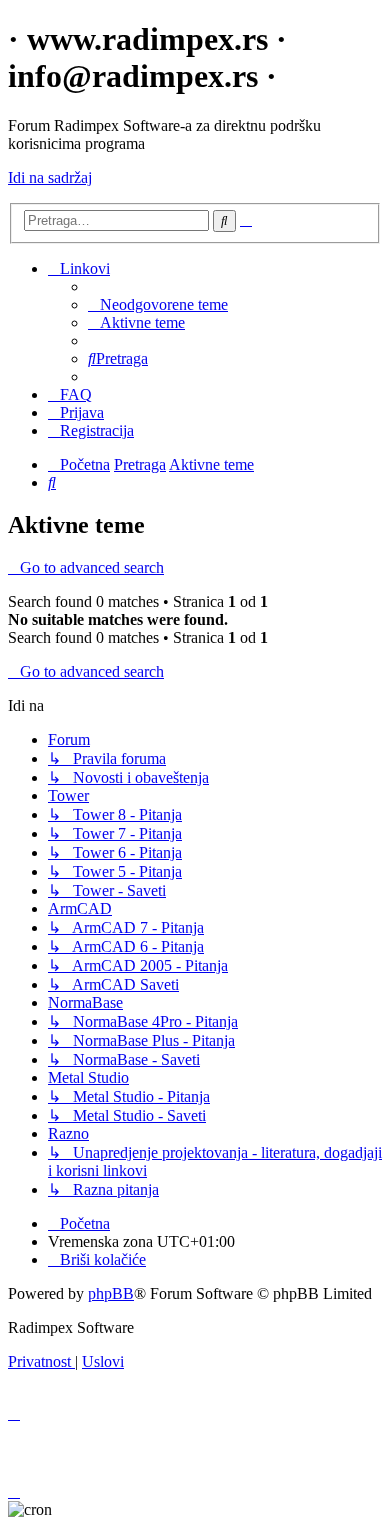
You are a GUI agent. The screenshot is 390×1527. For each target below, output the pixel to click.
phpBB (111, 1293)
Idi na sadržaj (50, 177)
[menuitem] (158, 304)
